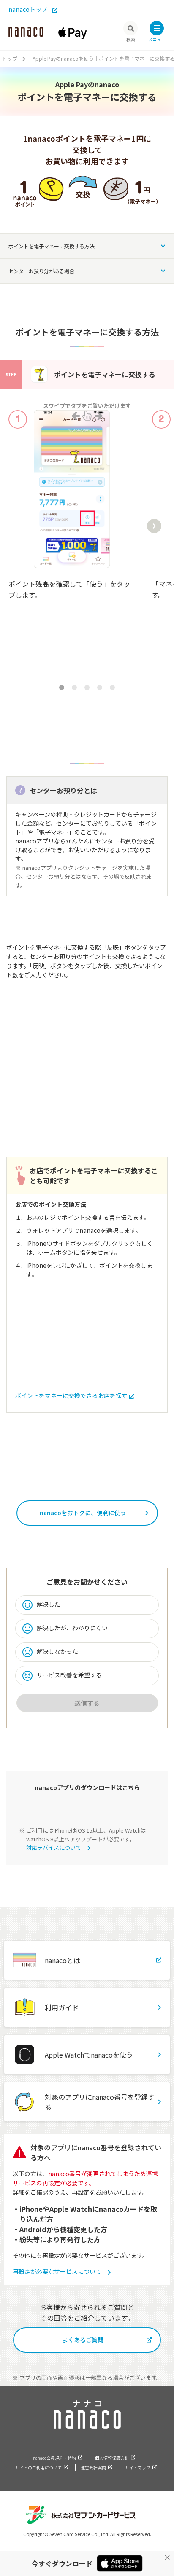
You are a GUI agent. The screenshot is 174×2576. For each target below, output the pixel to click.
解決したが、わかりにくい (72, 1628)
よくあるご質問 (83, 2340)
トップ (10, 58)
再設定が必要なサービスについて (57, 2271)
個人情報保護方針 (112, 2458)
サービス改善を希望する (69, 1675)
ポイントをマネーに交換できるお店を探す (71, 1395)
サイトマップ (138, 2467)
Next (154, 526)
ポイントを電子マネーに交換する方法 (52, 246)
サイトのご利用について (38, 2467)
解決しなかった (57, 1651)
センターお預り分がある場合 (41, 271)
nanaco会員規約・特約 (54, 2458)
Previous (16, 526)
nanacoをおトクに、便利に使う (83, 1513)
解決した (49, 1604)
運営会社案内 (93, 2467)
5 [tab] (112, 687)
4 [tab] (100, 687)
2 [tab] (74, 687)
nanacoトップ (28, 9)
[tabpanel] (72, 540)
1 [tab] (62, 687)
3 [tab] (87, 687)
